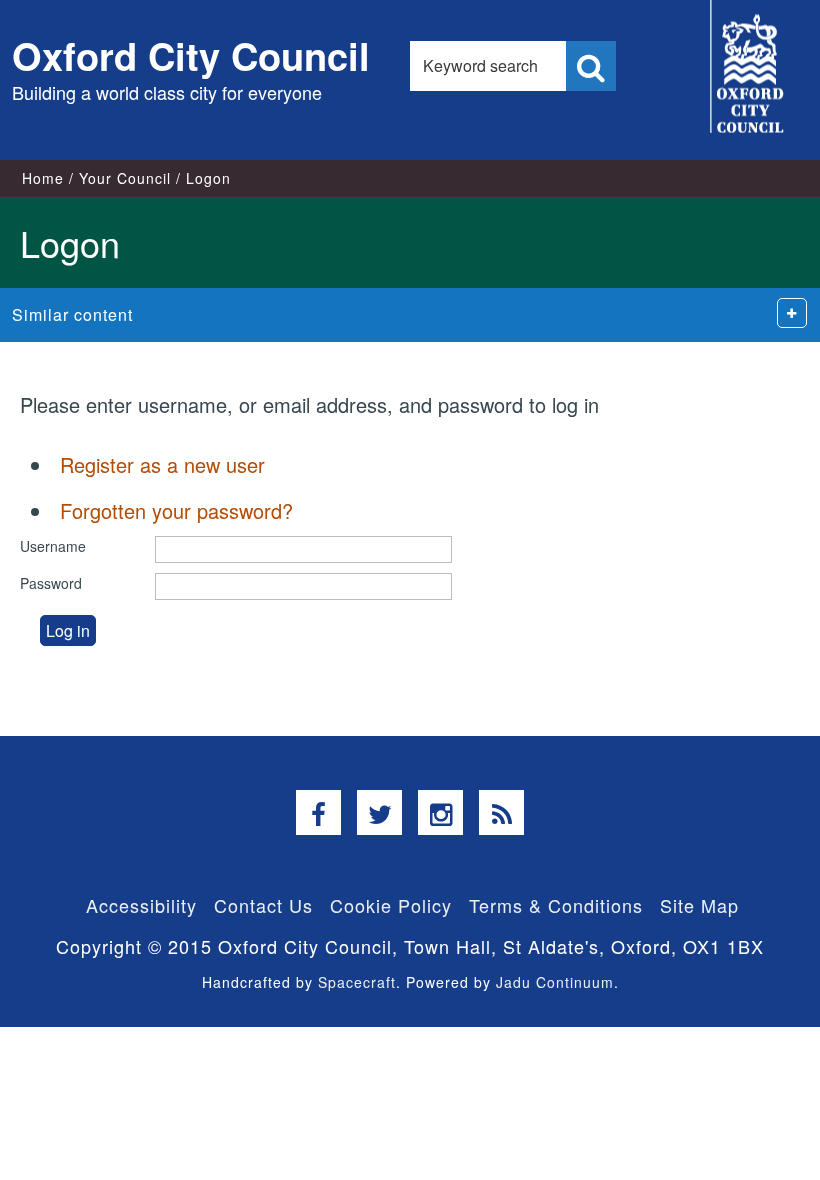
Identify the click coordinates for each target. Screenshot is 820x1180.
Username (53, 546)
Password (51, 583)
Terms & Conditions (556, 905)
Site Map (699, 905)
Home (43, 178)
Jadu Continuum (555, 982)
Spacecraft (357, 982)
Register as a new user (162, 464)
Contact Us (263, 905)
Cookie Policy (391, 905)
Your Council (125, 178)
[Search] (591, 66)
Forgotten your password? (176, 510)
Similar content (72, 314)
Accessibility (141, 905)
